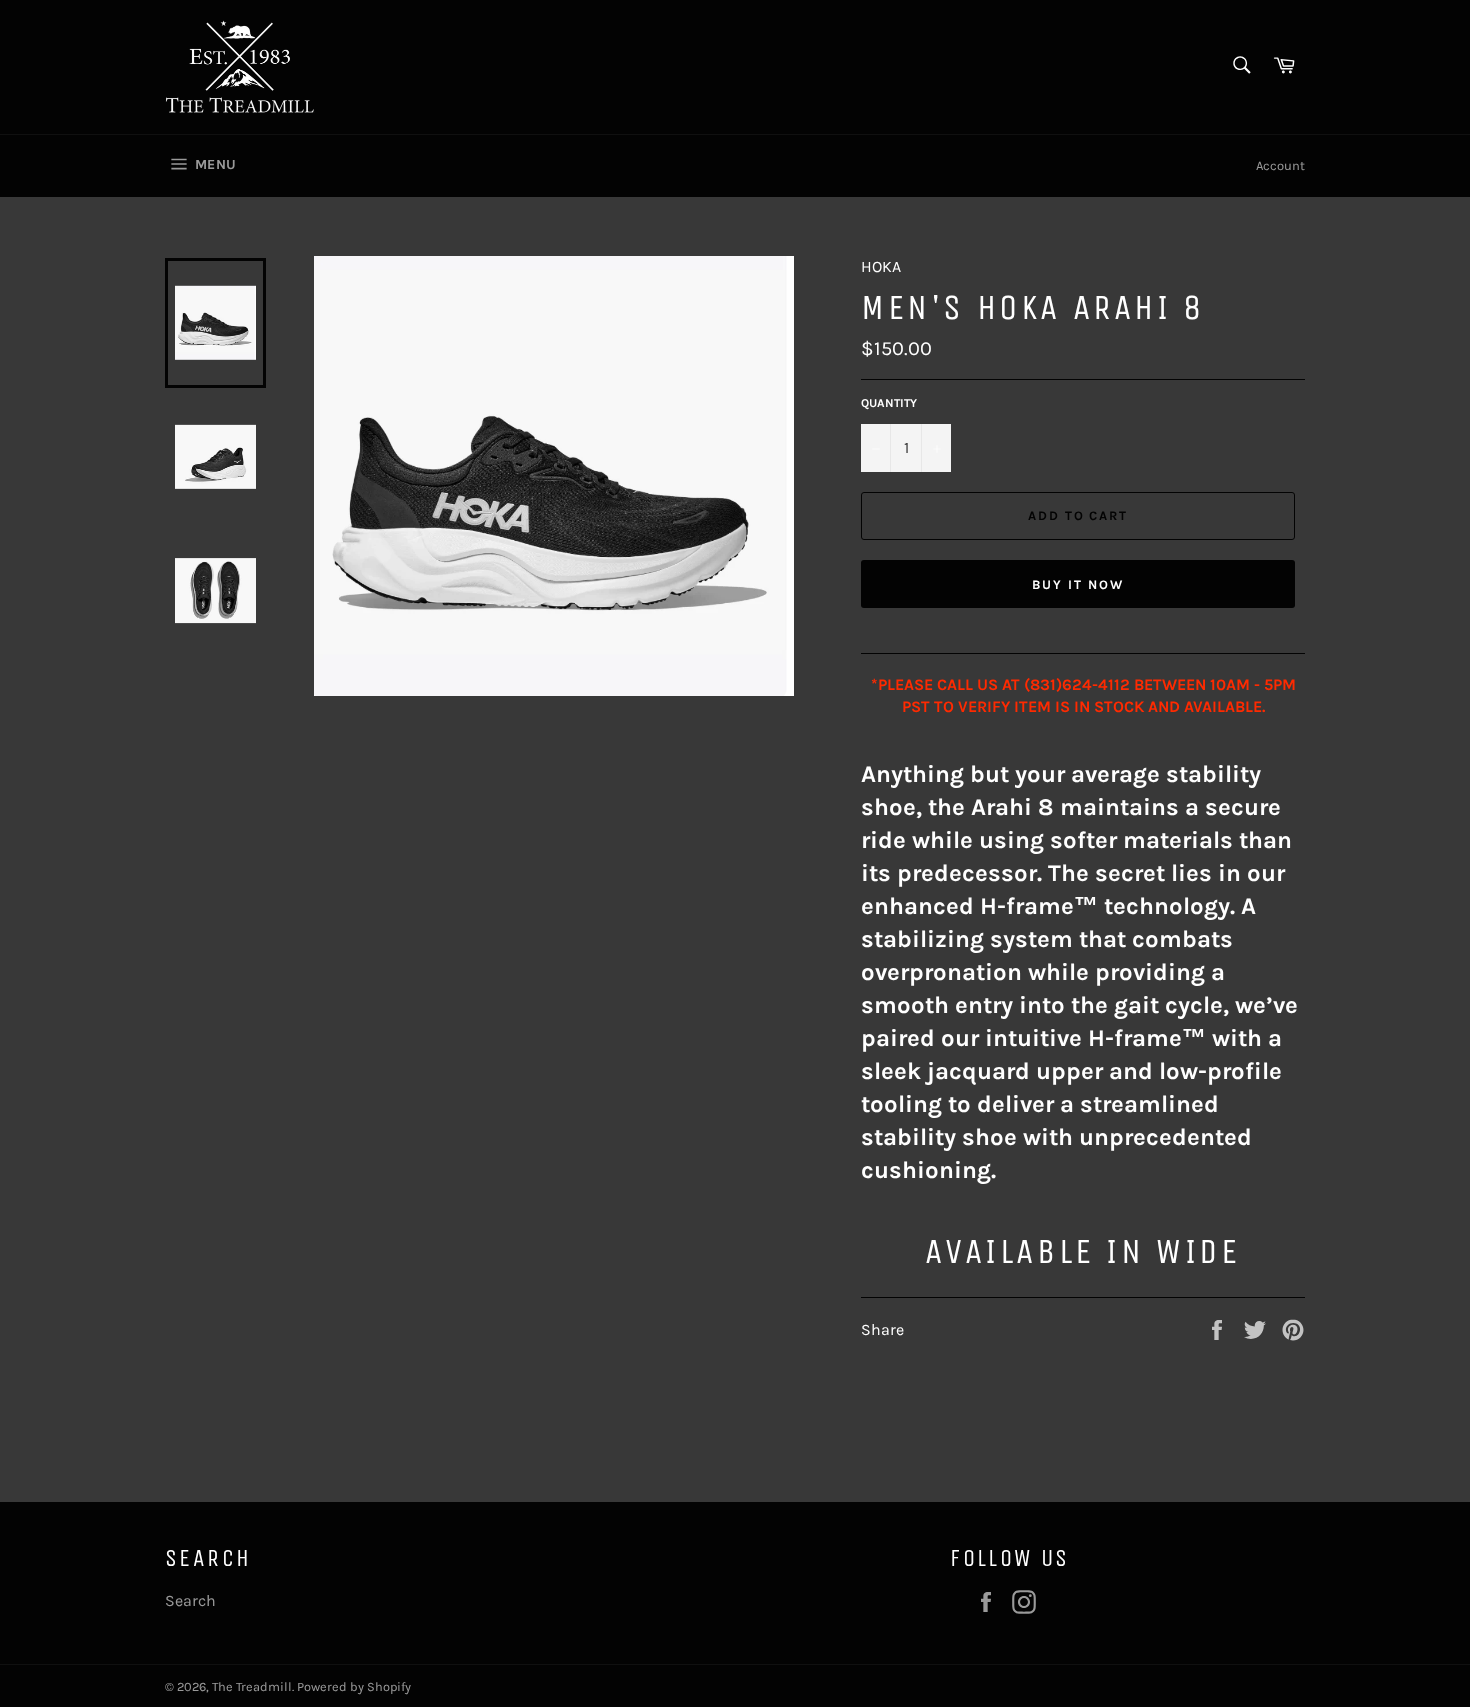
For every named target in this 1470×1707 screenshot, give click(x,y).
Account (1280, 165)
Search (190, 1600)
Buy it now (1078, 584)
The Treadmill (252, 1686)
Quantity (889, 403)
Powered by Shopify (354, 1686)
